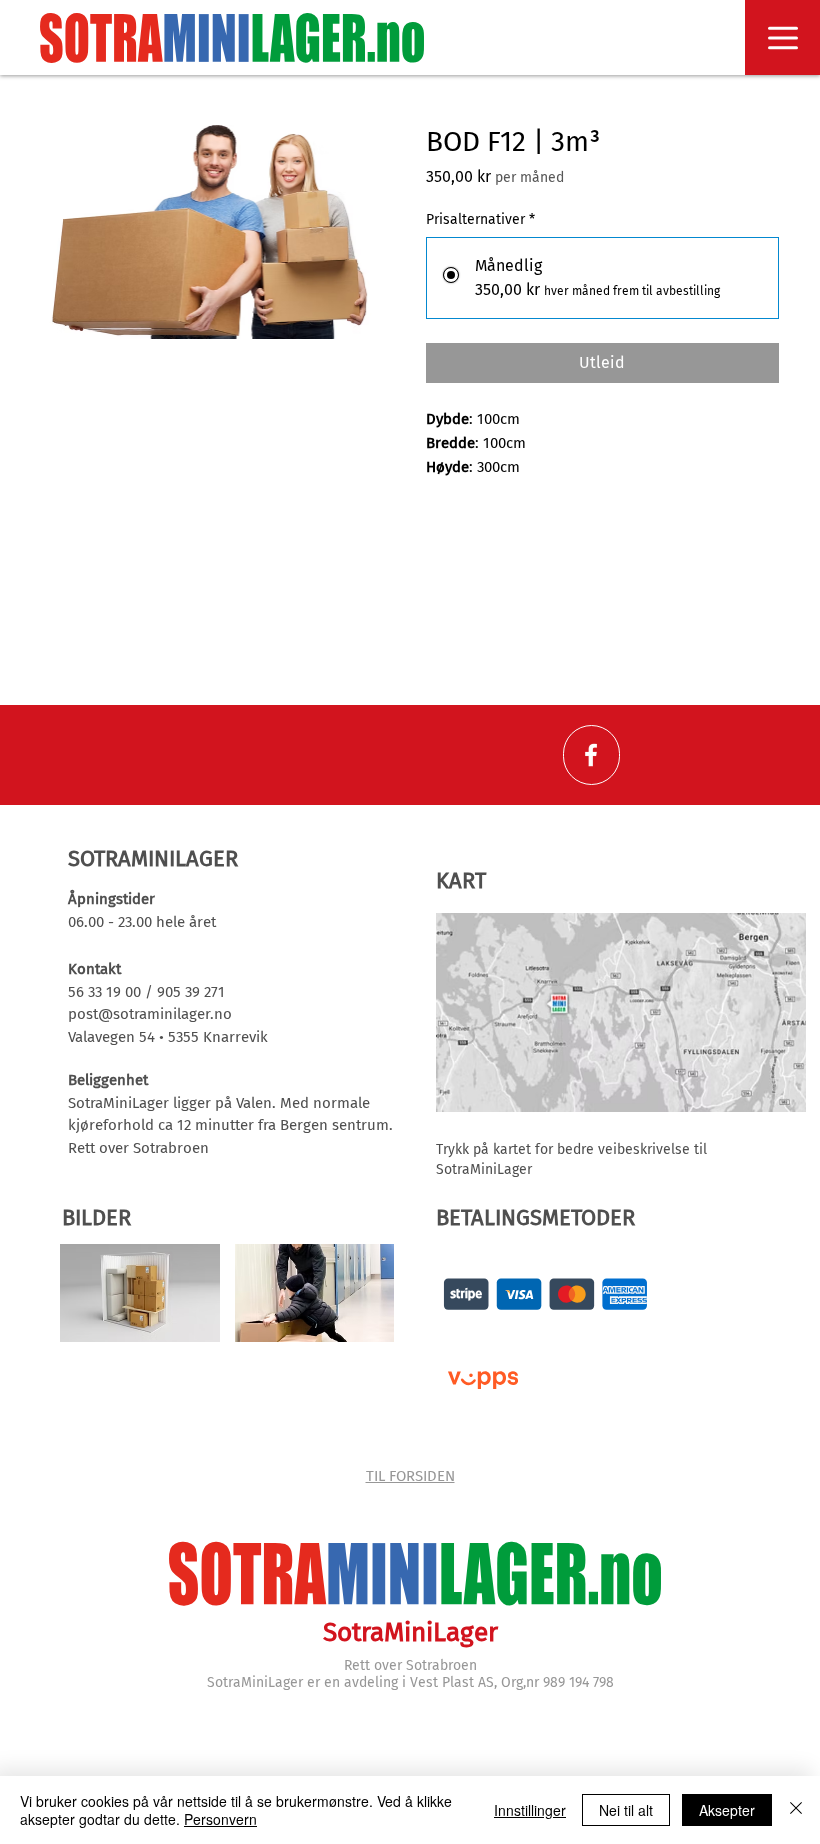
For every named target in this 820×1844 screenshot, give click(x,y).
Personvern (220, 1819)
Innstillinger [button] (530, 1810)
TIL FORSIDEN (410, 1476)
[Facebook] (591, 755)
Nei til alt (626, 1810)
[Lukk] (796, 1810)
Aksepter (727, 1810)
